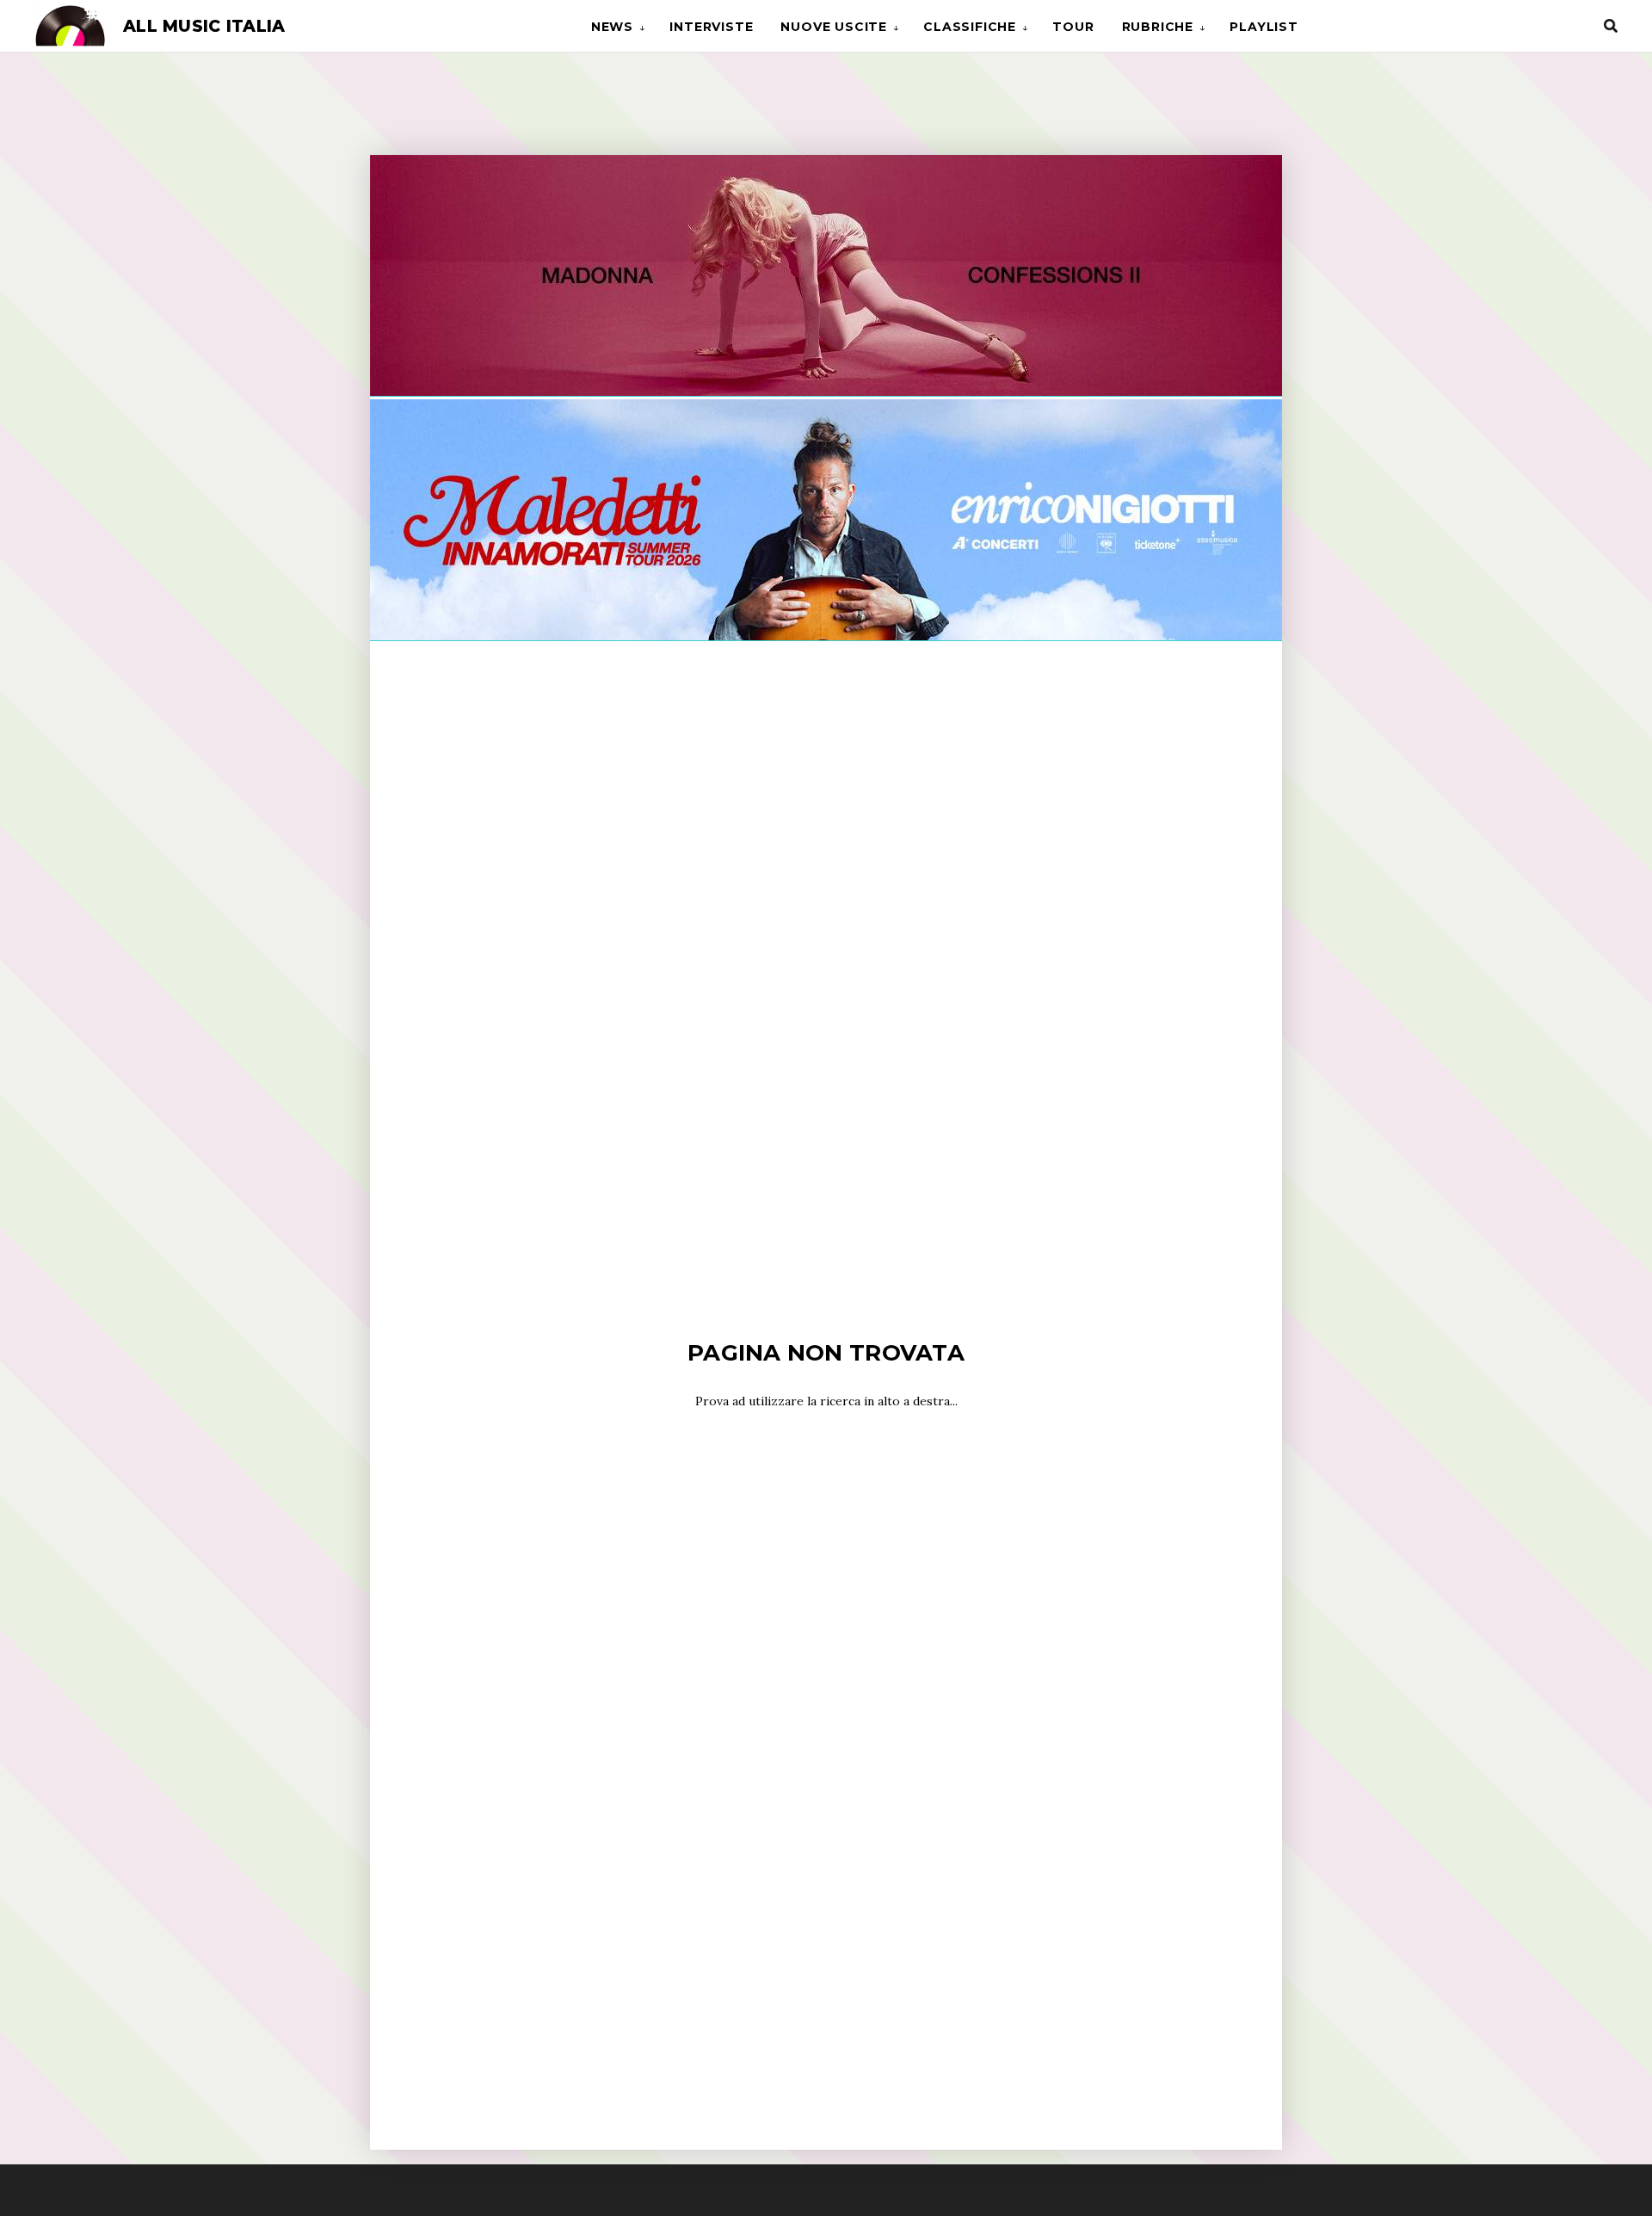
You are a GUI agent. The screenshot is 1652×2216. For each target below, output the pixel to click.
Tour (1073, 27)
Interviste (711, 27)
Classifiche (970, 27)
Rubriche (1158, 27)
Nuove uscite (834, 27)
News (612, 27)
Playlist (1264, 27)
